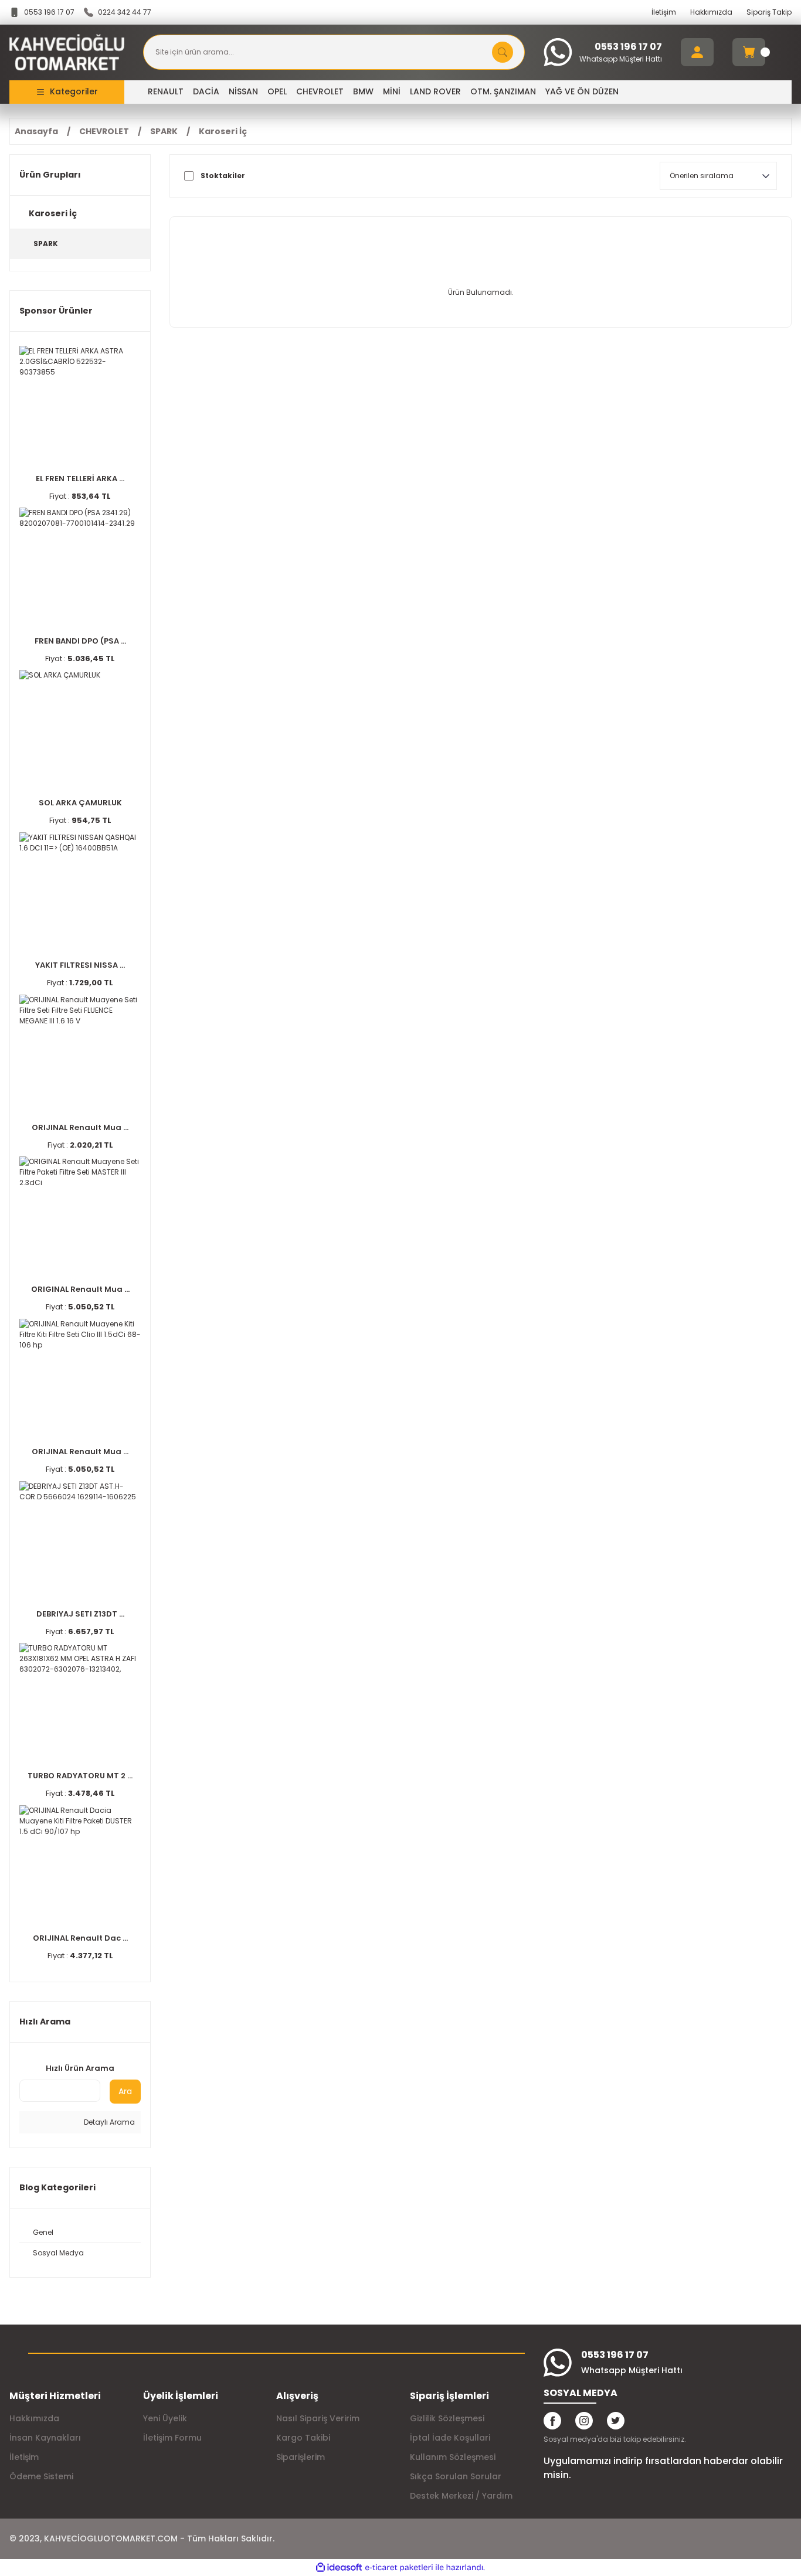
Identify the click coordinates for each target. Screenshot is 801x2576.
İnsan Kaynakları (45, 2438)
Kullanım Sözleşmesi (453, 2457)
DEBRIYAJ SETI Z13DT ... (80, 1614)
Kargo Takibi (303, 2438)
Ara (125, 2091)
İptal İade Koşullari (450, 2438)
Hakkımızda (711, 12)
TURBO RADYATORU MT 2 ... (80, 1776)
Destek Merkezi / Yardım (461, 2496)
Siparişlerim (301, 2457)
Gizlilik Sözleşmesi (447, 2418)
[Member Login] (697, 52)
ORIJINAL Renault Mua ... (80, 1127)
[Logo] (67, 52)
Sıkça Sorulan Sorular (456, 2476)
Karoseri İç (223, 131)
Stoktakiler (223, 176)
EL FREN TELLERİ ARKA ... (80, 479)
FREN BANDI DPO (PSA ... (80, 641)
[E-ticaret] (399, 2568)
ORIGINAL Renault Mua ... (80, 1289)
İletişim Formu (172, 2438)
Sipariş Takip (769, 12)
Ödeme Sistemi (41, 2476)
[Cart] (749, 52)
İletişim (664, 12)
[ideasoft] (339, 2568)
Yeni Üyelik (165, 2418)
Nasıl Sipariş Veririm (318, 2418)
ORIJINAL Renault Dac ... (80, 1938)
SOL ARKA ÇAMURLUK (80, 803)
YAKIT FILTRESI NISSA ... (80, 965)
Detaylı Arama (108, 2122)
